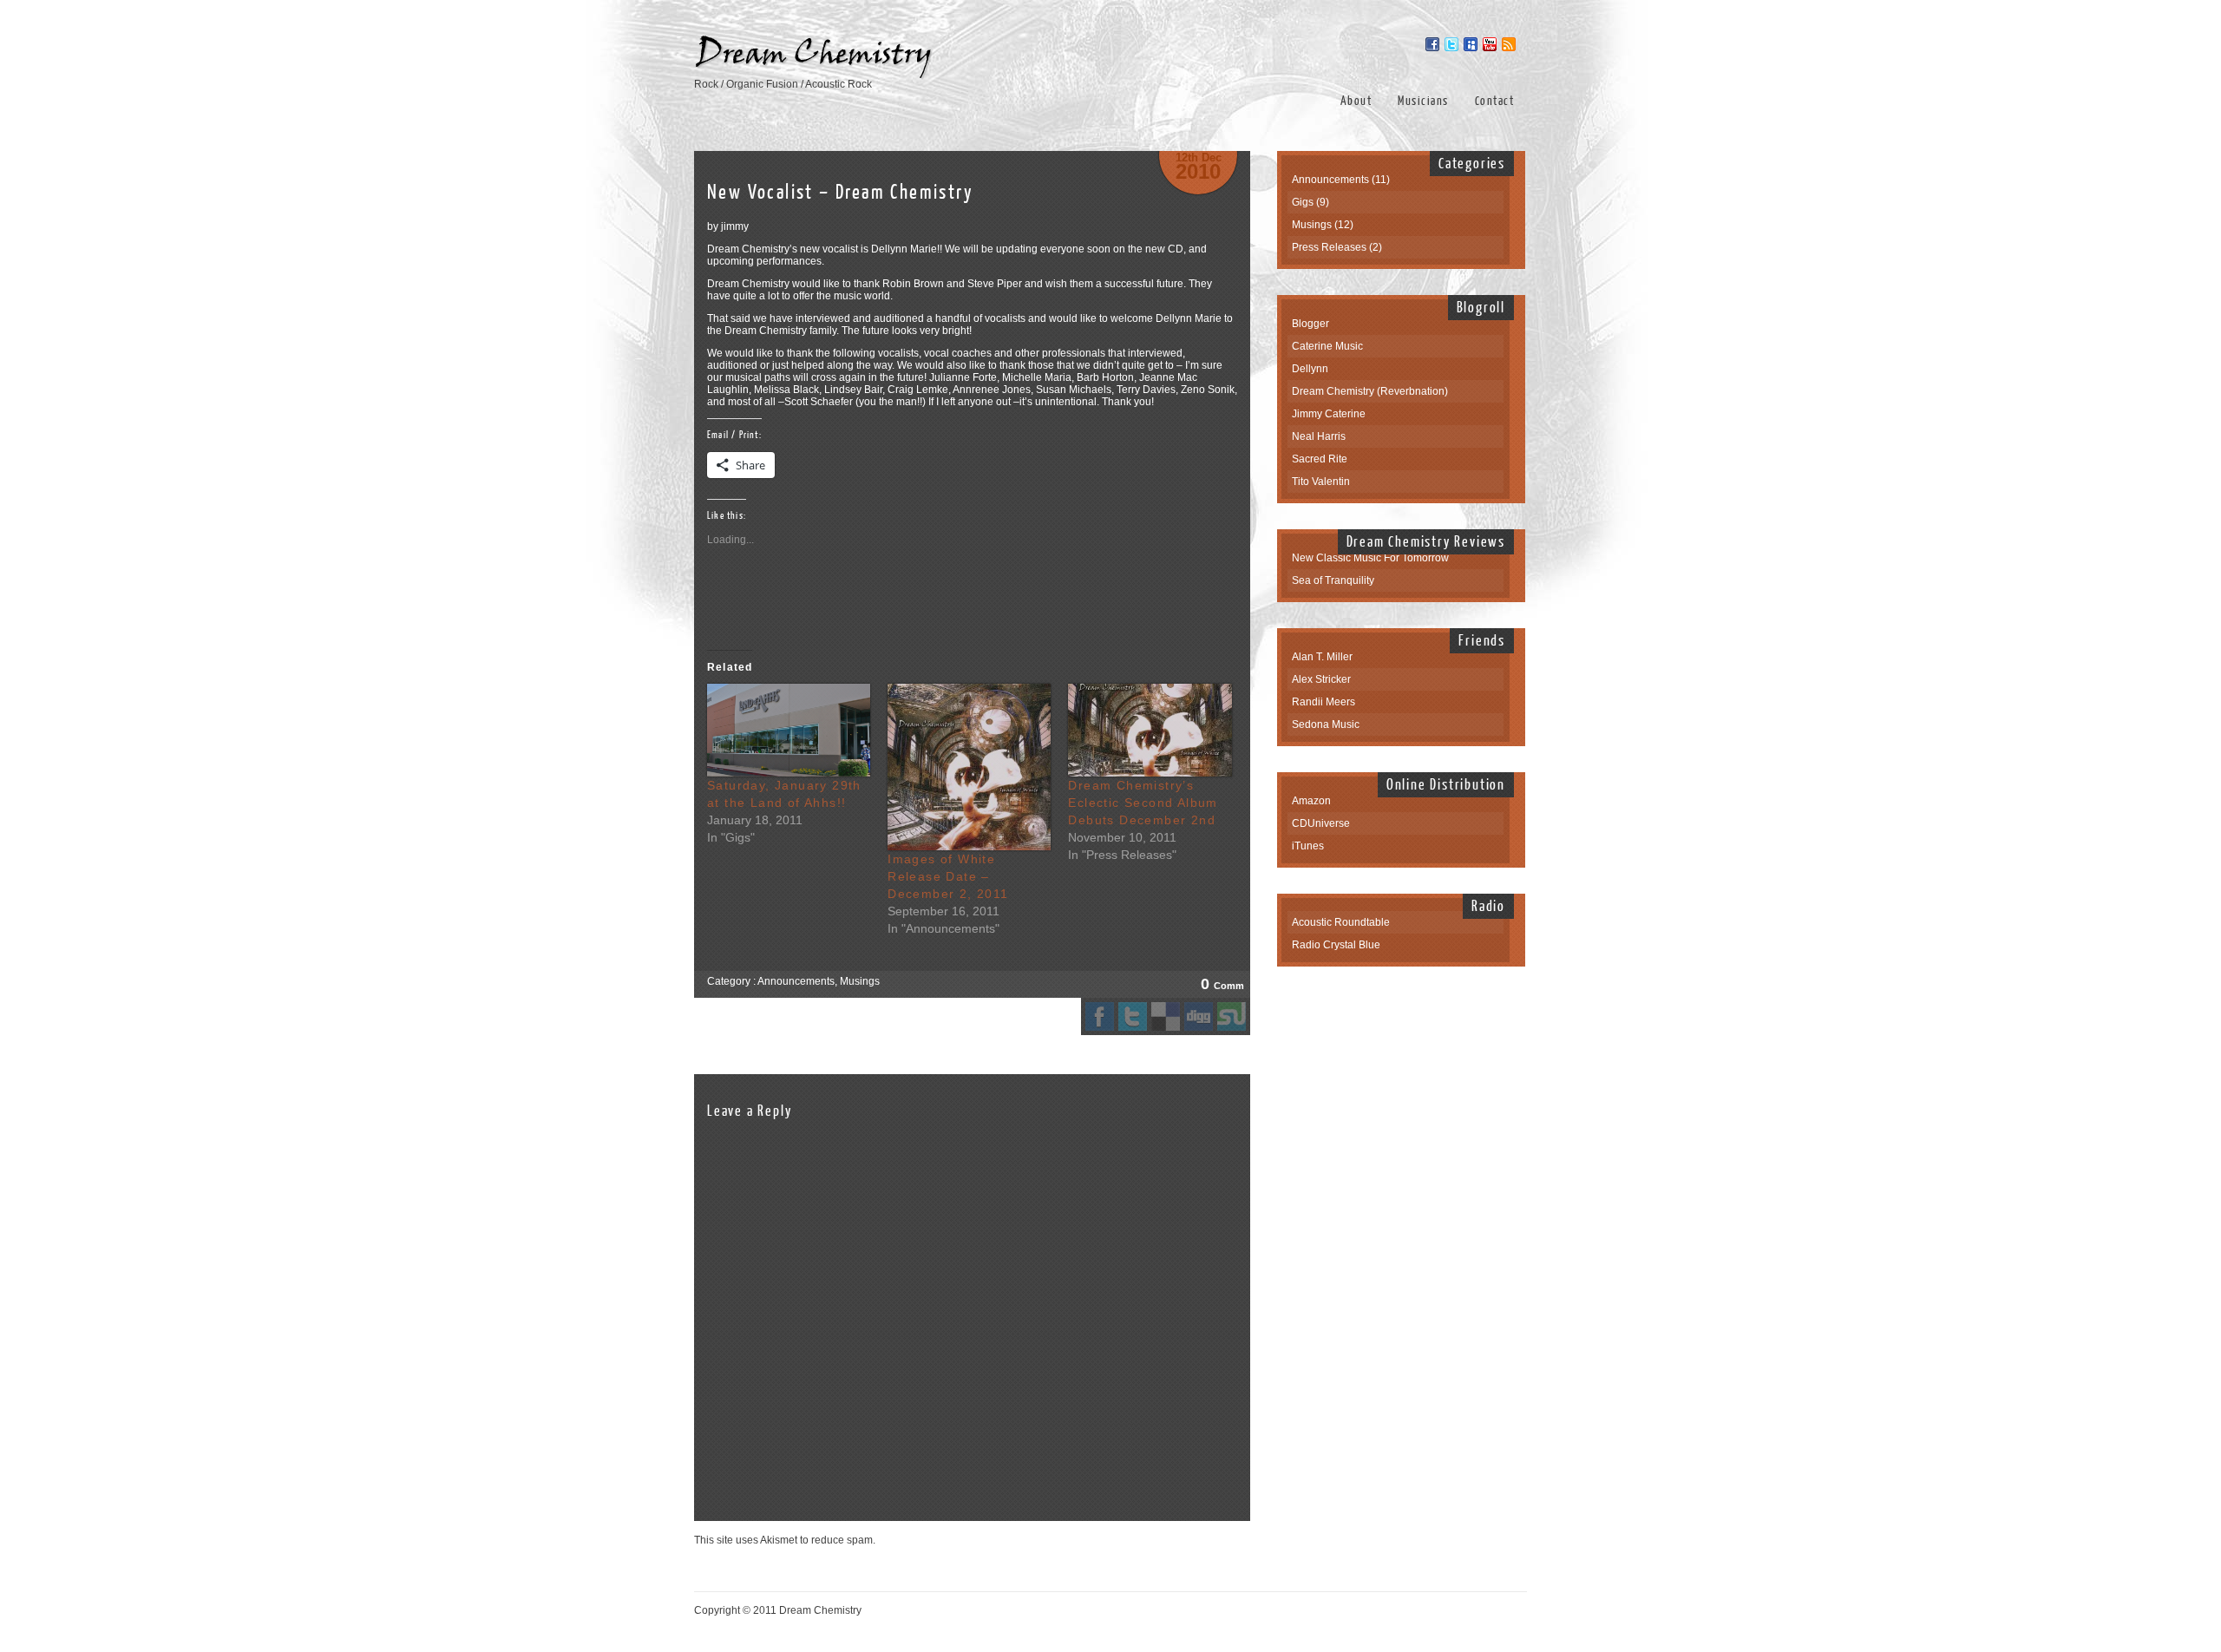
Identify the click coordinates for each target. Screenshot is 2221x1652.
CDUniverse (1321, 823)
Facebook (1432, 44)
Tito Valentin (1321, 482)
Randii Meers (1323, 702)
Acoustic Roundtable (1341, 922)
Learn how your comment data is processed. (982, 1540)
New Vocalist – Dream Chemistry (840, 192)
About (1356, 101)
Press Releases (1329, 247)
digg (1199, 1016)
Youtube (1490, 44)
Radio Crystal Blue (1336, 945)
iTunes (1308, 846)
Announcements (796, 981)
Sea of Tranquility (1333, 580)
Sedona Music (1326, 724)
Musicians (1423, 101)
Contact (1495, 101)
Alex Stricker (1321, 679)
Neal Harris (1319, 436)
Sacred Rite (1320, 459)
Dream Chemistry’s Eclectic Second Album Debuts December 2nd (1143, 803)
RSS (1509, 44)
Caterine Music (1327, 346)
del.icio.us (1166, 1016)
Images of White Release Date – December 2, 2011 (948, 876)
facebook (1100, 1016)
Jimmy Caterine (1329, 414)
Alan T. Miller (1322, 657)
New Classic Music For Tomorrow (1370, 558)
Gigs (1303, 202)
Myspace (1471, 44)
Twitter (1451, 44)
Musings (860, 981)
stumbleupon (1232, 1016)
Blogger (1310, 324)
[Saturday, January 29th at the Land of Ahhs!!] (789, 731)
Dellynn (1310, 369)
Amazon (1311, 801)
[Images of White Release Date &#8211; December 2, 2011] (969, 767)
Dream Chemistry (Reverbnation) (1370, 391)
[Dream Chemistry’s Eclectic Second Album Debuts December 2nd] (1150, 731)
